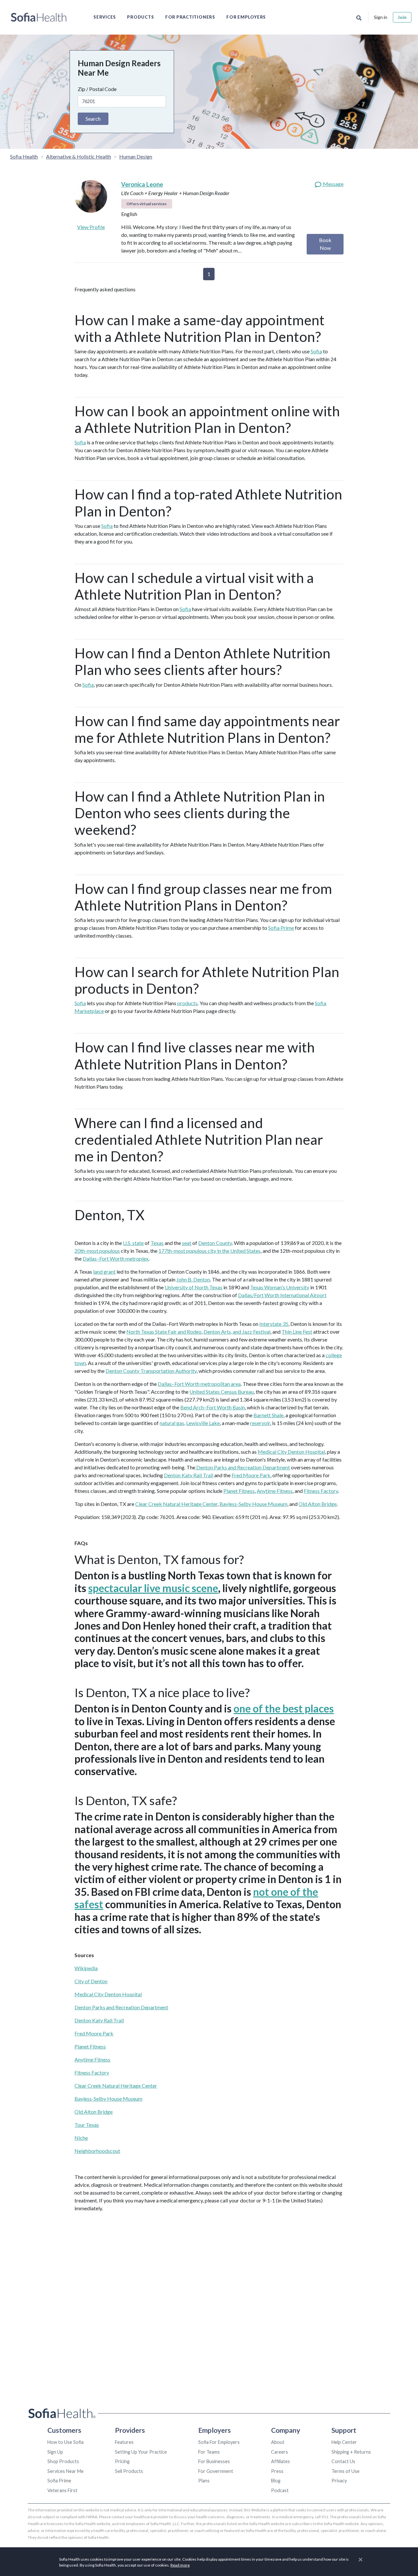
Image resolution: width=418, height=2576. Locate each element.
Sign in (381, 17)
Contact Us (343, 2461)
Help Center (344, 2442)
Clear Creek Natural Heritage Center (176, 1504)
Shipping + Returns (351, 2452)
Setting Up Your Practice (141, 2452)
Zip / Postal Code (97, 89)
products (187, 1003)
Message (333, 184)
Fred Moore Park (251, 1475)
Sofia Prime (281, 928)
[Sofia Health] (39, 17)
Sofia (316, 351)
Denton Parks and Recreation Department (243, 1467)
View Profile (91, 227)
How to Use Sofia (65, 2442)
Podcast (280, 2490)
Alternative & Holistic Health (79, 156)
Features (124, 2442)
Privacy (339, 2481)
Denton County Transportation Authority (151, 1371)
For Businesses (214, 2461)
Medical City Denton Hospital (291, 1452)
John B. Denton (193, 1279)
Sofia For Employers (219, 2442)
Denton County (215, 1243)
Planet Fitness (239, 1491)
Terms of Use (346, 2471)
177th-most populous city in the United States (209, 1251)
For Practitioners (190, 17)
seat (187, 1243)
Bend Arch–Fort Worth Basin (213, 1407)
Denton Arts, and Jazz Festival (237, 1332)
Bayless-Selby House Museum (253, 1504)
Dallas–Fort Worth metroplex (116, 1258)
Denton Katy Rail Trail (189, 1475)
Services (105, 17)
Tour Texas (87, 2125)
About (278, 2442)
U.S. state (133, 1243)
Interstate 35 (274, 1324)
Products (140, 17)
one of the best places (284, 1708)
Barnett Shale (268, 1415)
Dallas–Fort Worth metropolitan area (199, 1384)
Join (402, 17)
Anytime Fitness (275, 1491)
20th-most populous (97, 1251)
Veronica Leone (142, 184)
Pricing (122, 2461)
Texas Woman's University (280, 1287)
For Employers (246, 17)
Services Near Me (65, 2471)
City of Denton (91, 1981)
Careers (280, 2452)
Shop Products (63, 2461)
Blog (276, 2481)
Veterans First (62, 2490)
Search (93, 119)
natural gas (172, 1423)
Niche (81, 2138)
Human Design (136, 156)
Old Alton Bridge (318, 1504)
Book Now (325, 244)
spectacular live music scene (153, 1588)
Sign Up (55, 2452)
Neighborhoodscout (97, 2151)
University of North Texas (193, 1287)
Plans (204, 2481)
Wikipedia (86, 1968)
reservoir (260, 1423)
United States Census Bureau (222, 1392)
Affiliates (281, 2461)
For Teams (209, 2452)
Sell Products (129, 2471)
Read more (180, 2565)
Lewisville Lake (203, 1423)
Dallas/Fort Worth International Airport (282, 1295)
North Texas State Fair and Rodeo (164, 1332)
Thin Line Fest (297, 1332)
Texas (157, 1243)
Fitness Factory (321, 1491)
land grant (104, 1272)
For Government (216, 2471)
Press (277, 2471)
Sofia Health (24, 156)
